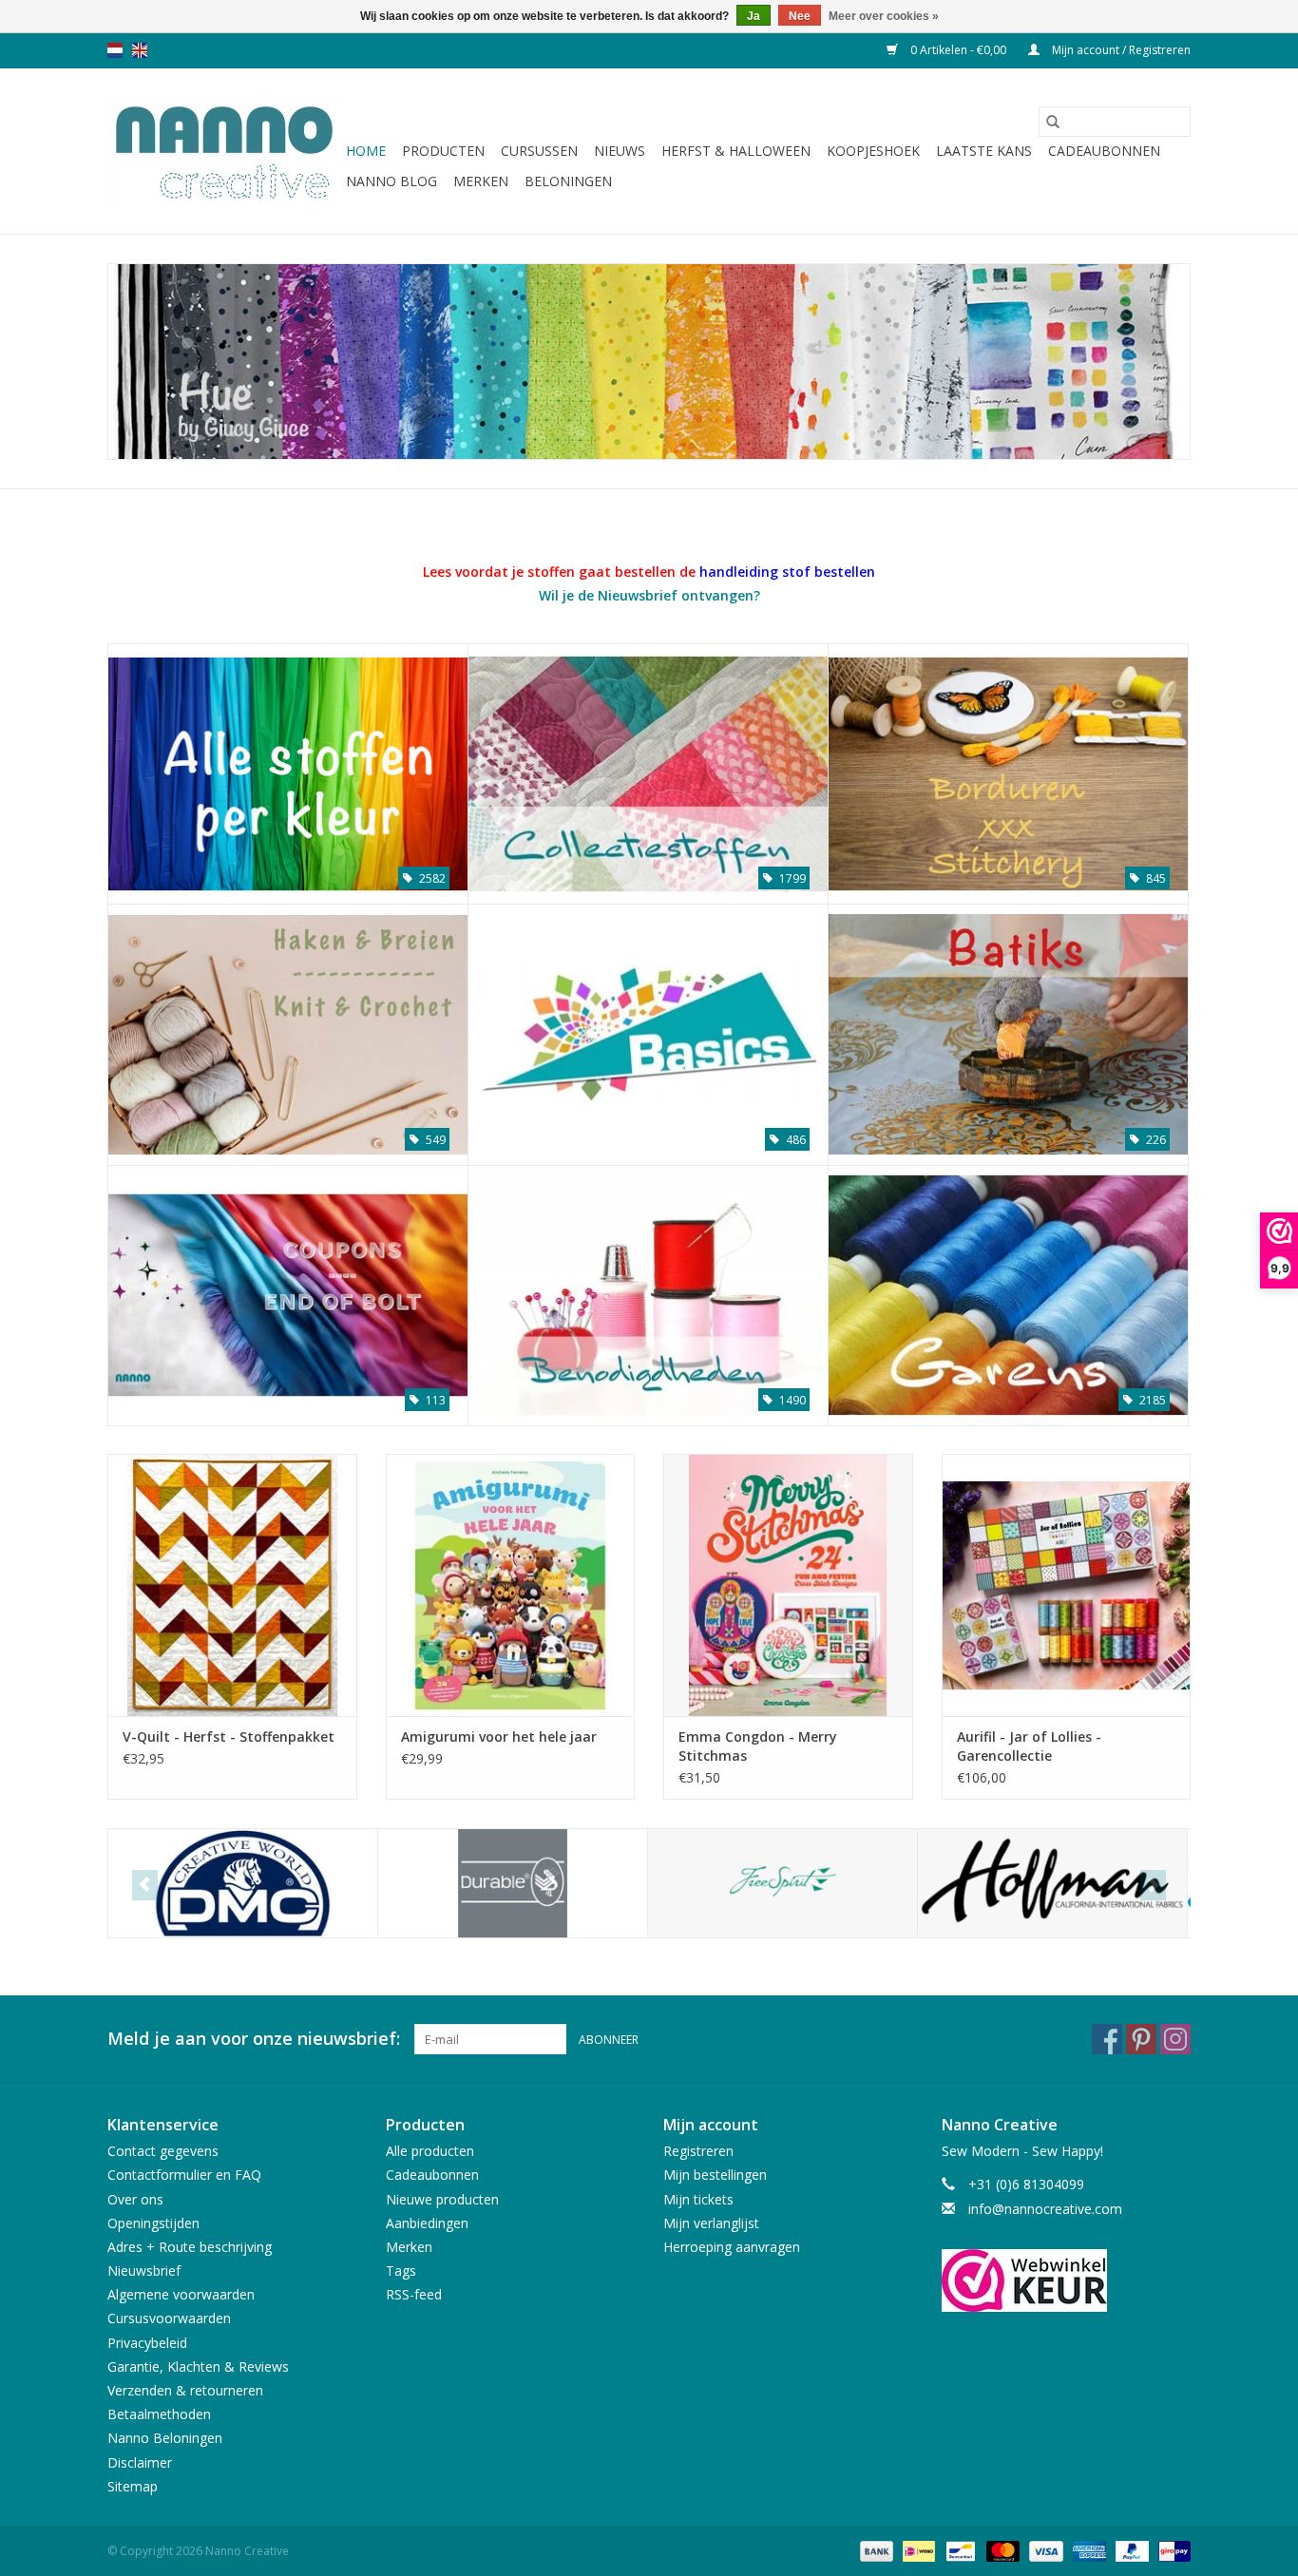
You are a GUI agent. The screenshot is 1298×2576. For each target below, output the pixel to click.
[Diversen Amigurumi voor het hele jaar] (511, 1584)
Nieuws (620, 151)
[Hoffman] (1052, 1884)
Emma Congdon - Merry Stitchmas (758, 1746)
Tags (401, 2271)
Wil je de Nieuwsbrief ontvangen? (649, 595)
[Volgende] (1153, 1885)
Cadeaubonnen (1104, 151)
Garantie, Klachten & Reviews (198, 2366)
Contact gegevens (163, 2151)
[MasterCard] (1001, 2550)
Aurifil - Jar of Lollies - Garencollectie (1029, 1746)
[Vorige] (145, 1885)
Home (366, 151)
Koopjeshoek (873, 151)
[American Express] (1088, 2550)
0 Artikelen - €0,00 (958, 50)
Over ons (135, 2199)
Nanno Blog (391, 181)
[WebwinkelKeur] (1067, 2280)
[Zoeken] (1053, 122)
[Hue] (649, 362)
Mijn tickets (698, 2199)
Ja (754, 16)
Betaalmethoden (159, 2414)
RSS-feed (414, 2294)
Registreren (698, 2151)
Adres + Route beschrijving (190, 2247)
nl (115, 50)
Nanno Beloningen (165, 2438)
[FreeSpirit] (783, 1884)
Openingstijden (153, 2223)
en (140, 50)
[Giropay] (1171, 2550)
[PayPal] (1130, 2550)
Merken (481, 181)
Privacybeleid (147, 2343)
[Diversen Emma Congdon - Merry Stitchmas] (788, 1584)
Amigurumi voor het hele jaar (499, 1736)
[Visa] (1044, 2550)
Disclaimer (140, 2462)
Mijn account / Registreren (1120, 50)
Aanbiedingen (427, 2223)
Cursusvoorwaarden (169, 2318)
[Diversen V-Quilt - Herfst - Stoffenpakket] (232, 1584)
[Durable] (513, 1884)
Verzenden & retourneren (185, 2390)
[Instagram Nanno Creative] (1175, 2039)
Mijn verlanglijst (711, 2223)
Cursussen (539, 151)
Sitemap (133, 2486)
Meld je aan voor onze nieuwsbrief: (254, 2039)
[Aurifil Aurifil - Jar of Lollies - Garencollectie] (1067, 1584)
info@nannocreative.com (1045, 2209)
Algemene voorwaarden (181, 2294)
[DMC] (243, 1884)
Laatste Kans (984, 151)
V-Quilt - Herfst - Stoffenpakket (229, 1736)
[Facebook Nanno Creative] (1107, 2039)
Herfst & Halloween (736, 151)
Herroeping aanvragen (732, 2247)
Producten (443, 151)
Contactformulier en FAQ (184, 2175)
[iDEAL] (917, 2550)
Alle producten (430, 2151)
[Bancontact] (959, 2550)
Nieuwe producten (442, 2199)
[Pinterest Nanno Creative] (1141, 2039)
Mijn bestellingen (715, 2175)
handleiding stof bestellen (787, 572)
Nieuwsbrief (144, 2271)
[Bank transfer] (875, 2550)
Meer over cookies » (884, 16)
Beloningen (568, 181)
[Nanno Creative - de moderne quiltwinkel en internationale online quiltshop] (224, 151)
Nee (800, 16)
